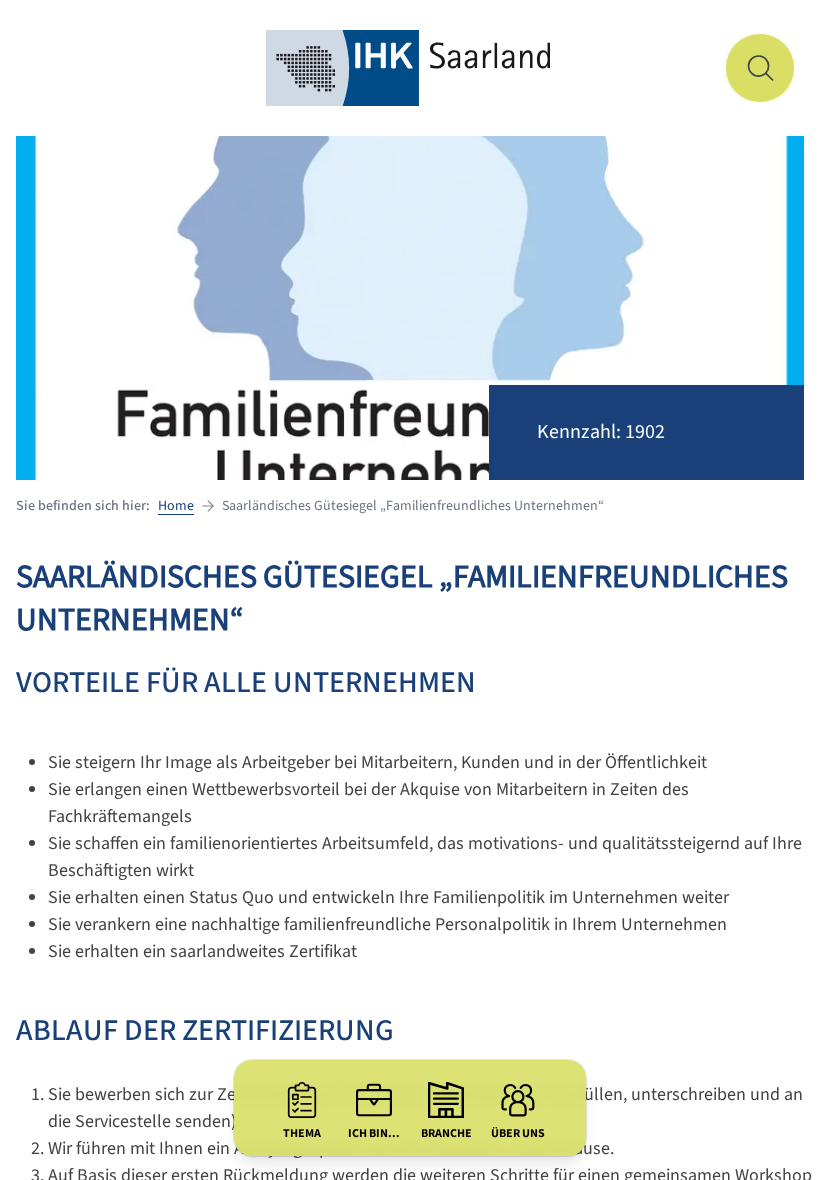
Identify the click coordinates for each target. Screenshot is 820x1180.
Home (176, 506)
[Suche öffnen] (760, 68)
